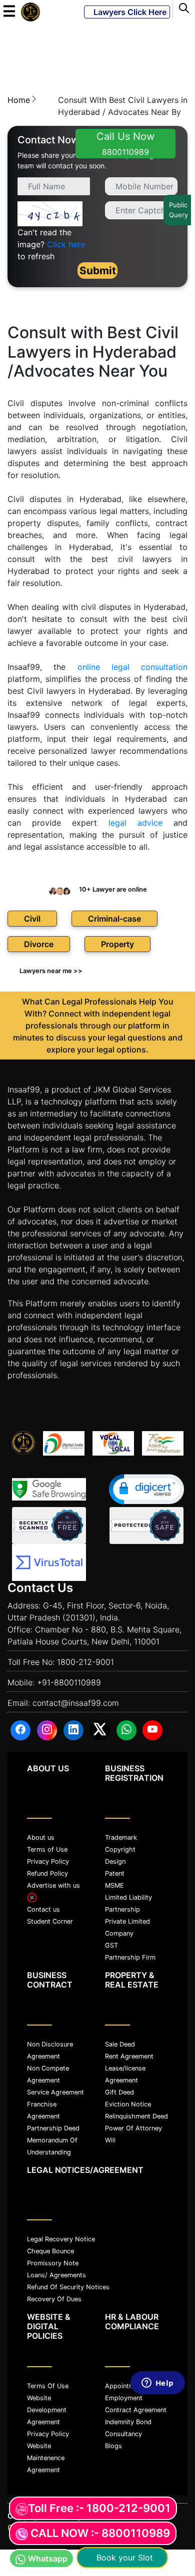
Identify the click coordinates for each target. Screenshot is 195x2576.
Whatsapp (48, 2559)
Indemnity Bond (128, 2422)
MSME (114, 1885)
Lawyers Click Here (127, 12)
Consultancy (123, 2434)
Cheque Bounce (50, 2251)
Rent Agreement (129, 2056)
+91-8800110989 (69, 1682)
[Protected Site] (146, 1526)
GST (111, 1945)
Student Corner (50, 1921)
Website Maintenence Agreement (46, 2458)
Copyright (120, 1849)
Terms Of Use (48, 2386)
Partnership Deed (53, 2128)
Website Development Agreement (47, 2410)
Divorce (39, 944)
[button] (146, 1489)
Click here (66, 244)
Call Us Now (125, 144)
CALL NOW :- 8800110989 (100, 2533)
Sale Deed (120, 2044)
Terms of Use (47, 1849)
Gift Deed (119, 2092)
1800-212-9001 (85, 1662)
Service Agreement (55, 2092)
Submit (98, 270)
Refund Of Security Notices (68, 2287)
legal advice (135, 823)
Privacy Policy (48, 1861)
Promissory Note (53, 2263)
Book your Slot (122, 2558)
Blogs (113, 2446)
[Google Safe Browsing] (49, 1489)
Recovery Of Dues (54, 2299)
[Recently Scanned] (49, 1526)
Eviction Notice (128, 2104)
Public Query (178, 210)
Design (115, 1861)
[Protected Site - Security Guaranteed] (49, 1562)
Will (110, 2140)
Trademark (121, 1837)
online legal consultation (133, 667)
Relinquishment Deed (136, 2116)
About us (41, 1837)
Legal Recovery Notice (61, 2239)
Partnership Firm (130, 1957)
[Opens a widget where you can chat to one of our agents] (157, 2471)
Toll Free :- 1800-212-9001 (99, 2508)
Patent (115, 1873)
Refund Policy (47, 1873)
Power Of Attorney (133, 2128)
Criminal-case (114, 919)
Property (117, 944)
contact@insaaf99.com (76, 1703)
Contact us (43, 1909)
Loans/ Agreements (56, 2275)
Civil (32, 919)
